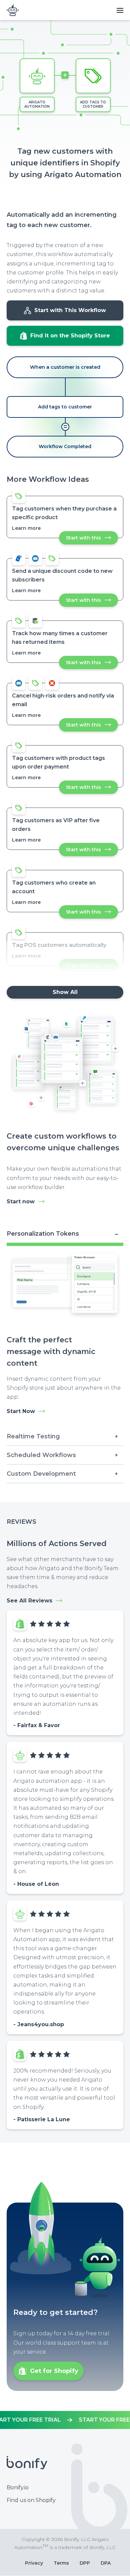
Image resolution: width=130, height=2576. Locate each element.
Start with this (92, 540)
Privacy (34, 2563)
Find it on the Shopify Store (70, 336)
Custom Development (41, 1474)
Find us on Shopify (31, 2500)
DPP (85, 2563)
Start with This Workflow (70, 310)
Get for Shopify (54, 2371)
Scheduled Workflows (41, 1455)
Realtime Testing (33, 1436)
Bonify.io (18, 2487)
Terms (61, 2563)
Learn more (26, 528)
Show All (65, 992)
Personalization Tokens (43, 1234)
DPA (106, 2563)
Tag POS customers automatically (59, 945)
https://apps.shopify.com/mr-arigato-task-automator (65, 2420)
